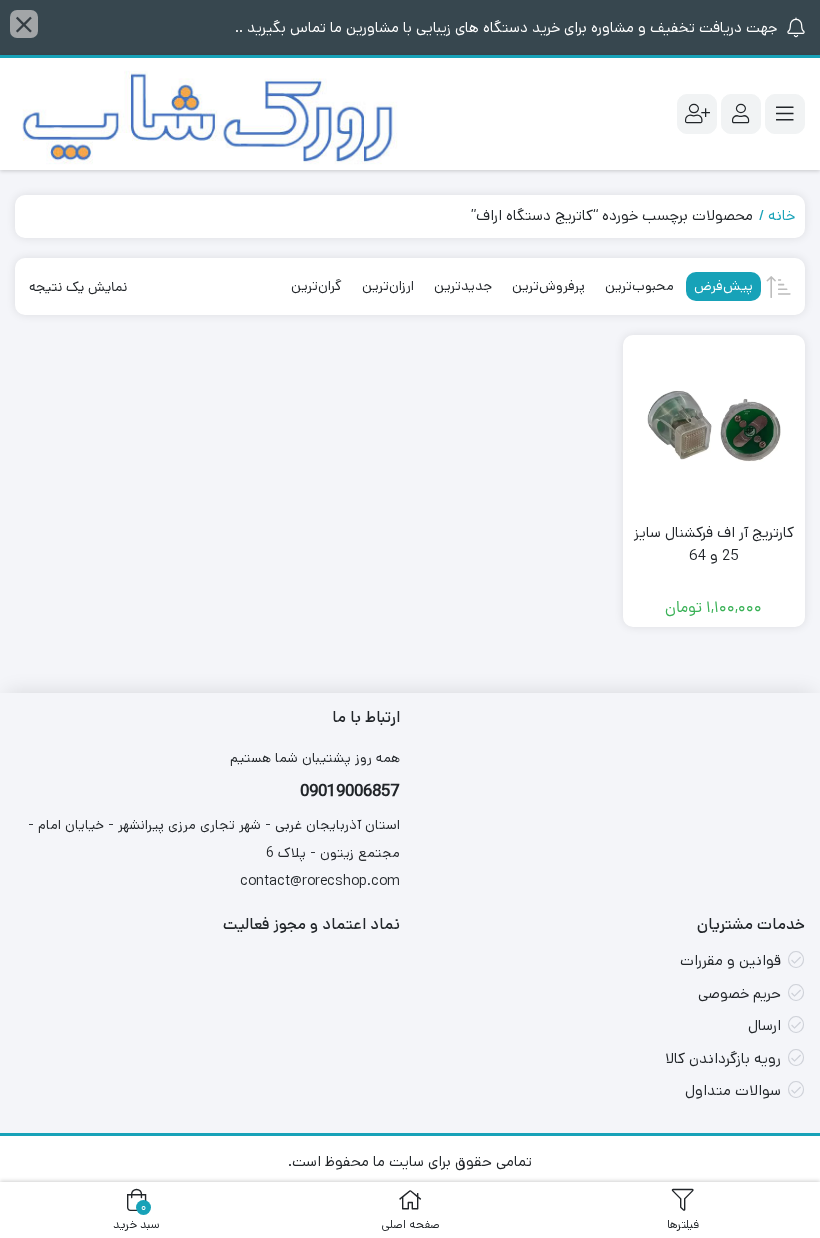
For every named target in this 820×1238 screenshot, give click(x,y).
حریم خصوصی (739, 993)
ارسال (764, 1025)
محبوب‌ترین (639, 286)
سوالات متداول (733, 1090)
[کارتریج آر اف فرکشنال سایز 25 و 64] (714, 426)
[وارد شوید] (741, 114)
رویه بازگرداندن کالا (723, 1058)
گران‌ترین (316, 286)
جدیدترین (463, 286)
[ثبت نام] (697, 114)
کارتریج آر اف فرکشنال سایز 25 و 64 (714, 544)
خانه (781, 215)
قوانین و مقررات (730, 960)
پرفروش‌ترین (548, 286)
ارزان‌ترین (388, 286)
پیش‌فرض (723, 286)
